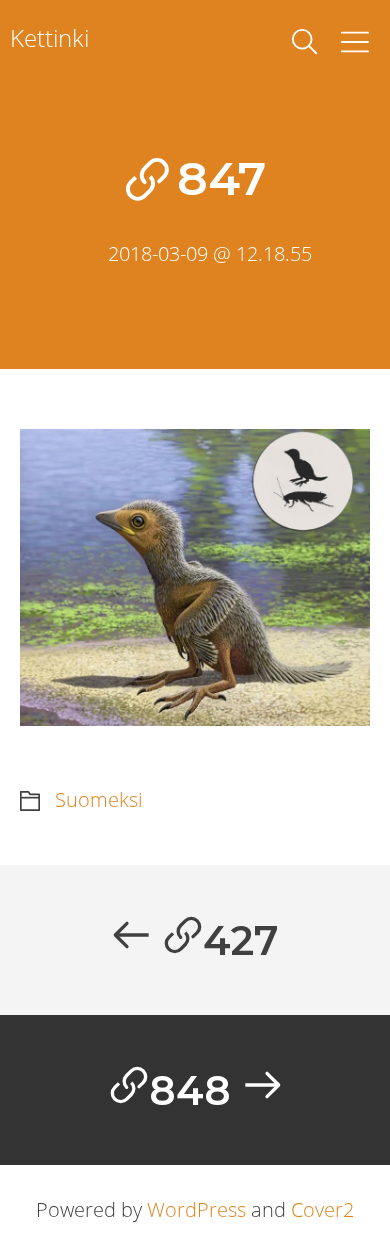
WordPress (196, 1209)
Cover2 (322, 1209)
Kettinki (49, 37)
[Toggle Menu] (355, 42)
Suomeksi (99, 799)
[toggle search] (305, 42)
